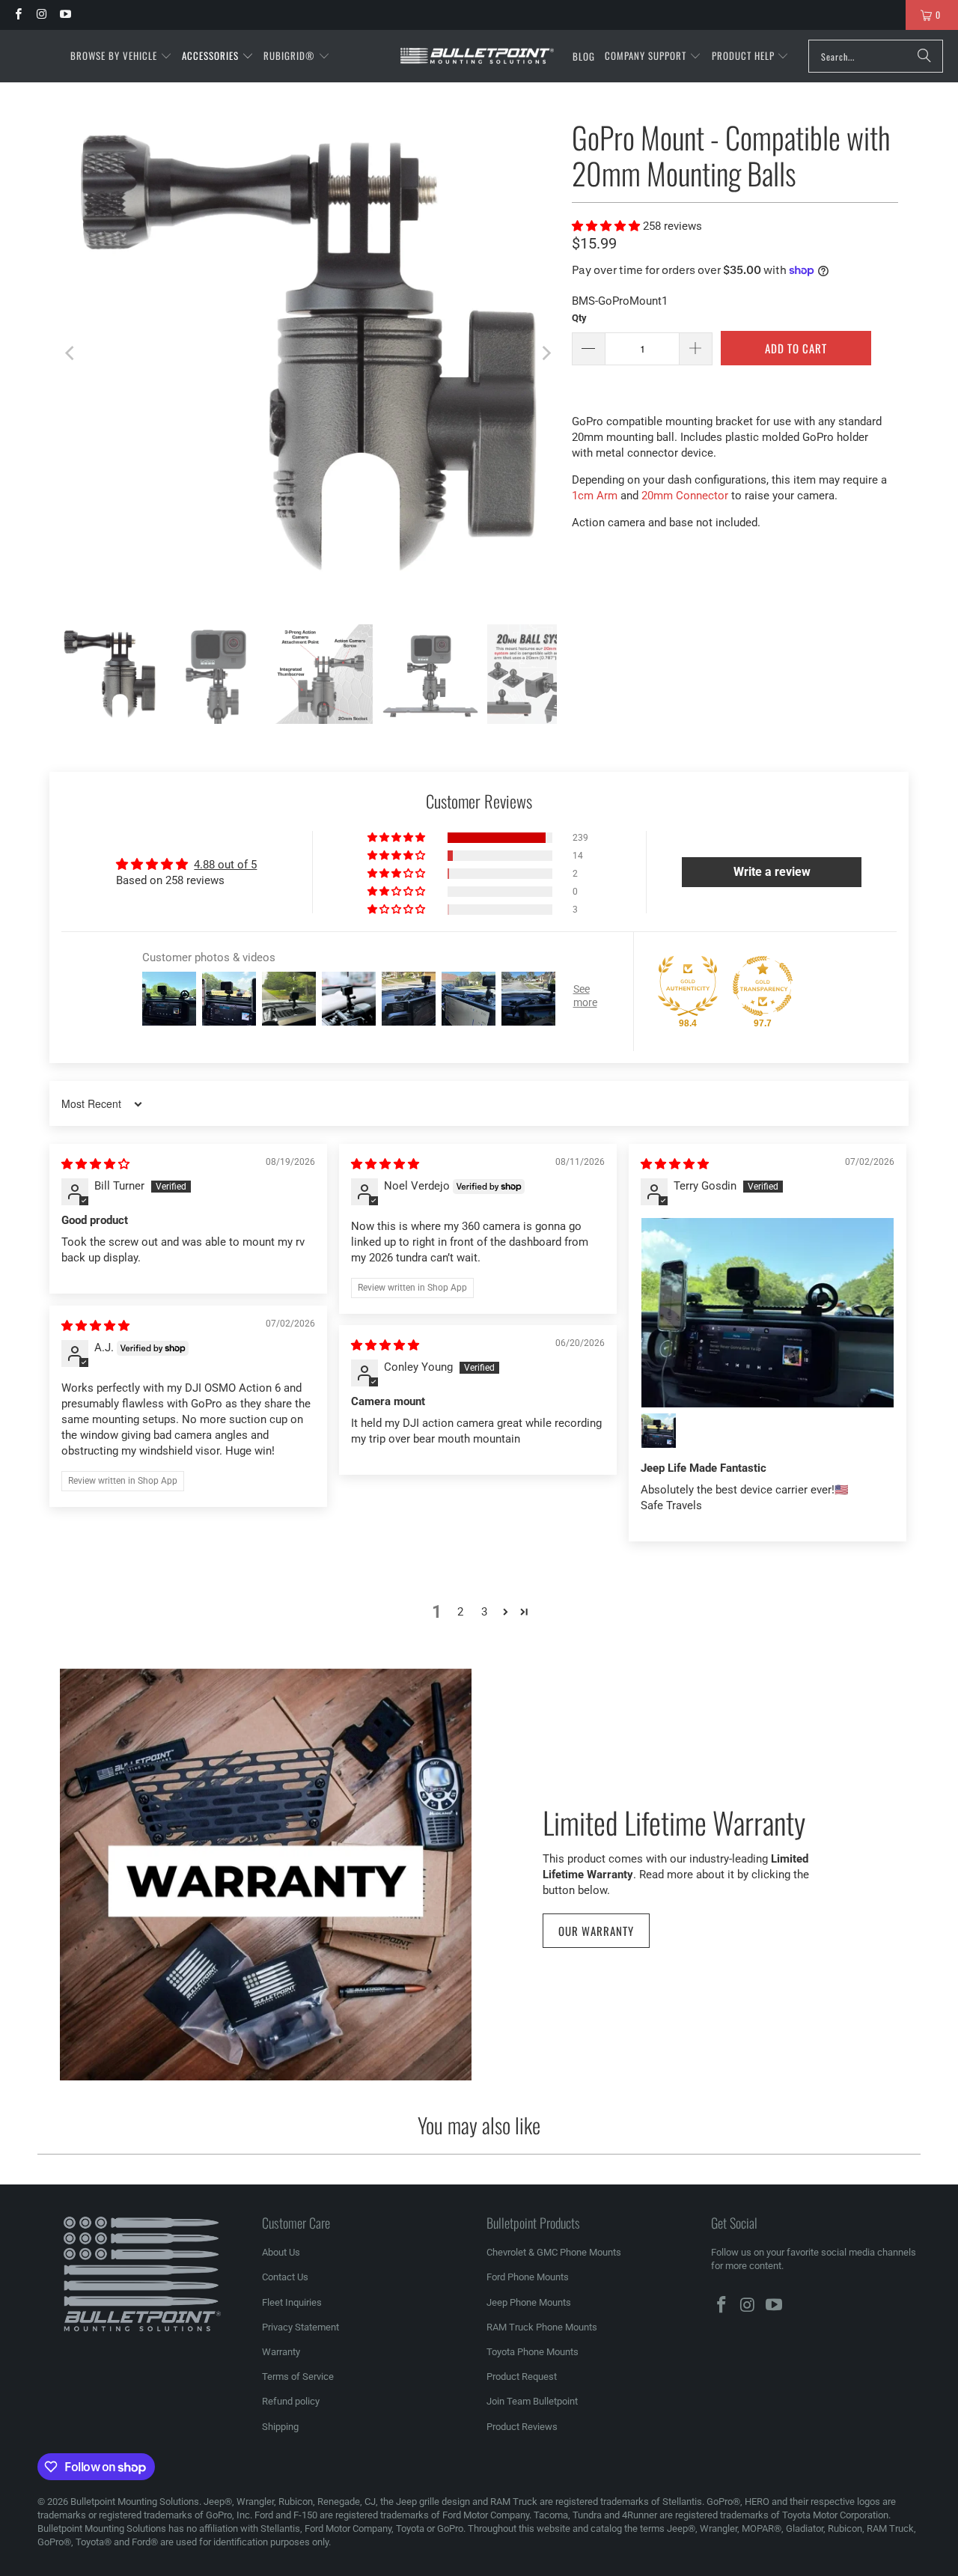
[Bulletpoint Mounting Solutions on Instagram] (41, 15)
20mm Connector (685, 496)
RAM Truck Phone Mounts (542, 2327)
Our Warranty (596, 1931)
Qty (579, 318)
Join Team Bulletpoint (532, 2401)
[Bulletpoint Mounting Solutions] (477, 57)
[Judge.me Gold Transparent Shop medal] (763, 986)
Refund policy (291, 2401)
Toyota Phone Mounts (533, 2352)
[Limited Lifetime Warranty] (266, 1875)
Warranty (281, 2352)
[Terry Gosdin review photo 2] (659, 1431)
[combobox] (876, 56)
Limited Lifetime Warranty (674, 1821)
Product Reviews (522, 2427)
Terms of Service (298, 2376)
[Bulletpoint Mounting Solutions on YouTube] (65, 15)
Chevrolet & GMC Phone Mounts (554, 2252)
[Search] (924, 56)
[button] (121, 56)
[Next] (546, 353)
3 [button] (484, 1612)
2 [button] (460, 1612)
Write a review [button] (772, 872)
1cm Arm (595, 496)
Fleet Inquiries (292, 2302)
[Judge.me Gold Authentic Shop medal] (688, 986)
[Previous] (71, 353)
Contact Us (285, 2277)
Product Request (522, 2376)
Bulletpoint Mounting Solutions (135, 2502)
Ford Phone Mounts (528, 2277)
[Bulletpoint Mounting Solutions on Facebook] (18, 15)
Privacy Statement (300, 2327)
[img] (95, 1164)
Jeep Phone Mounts (529, 2302)
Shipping (280, 2427)
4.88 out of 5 (225, 865)
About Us (281, 2252)
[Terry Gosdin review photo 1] (768, 1313)
